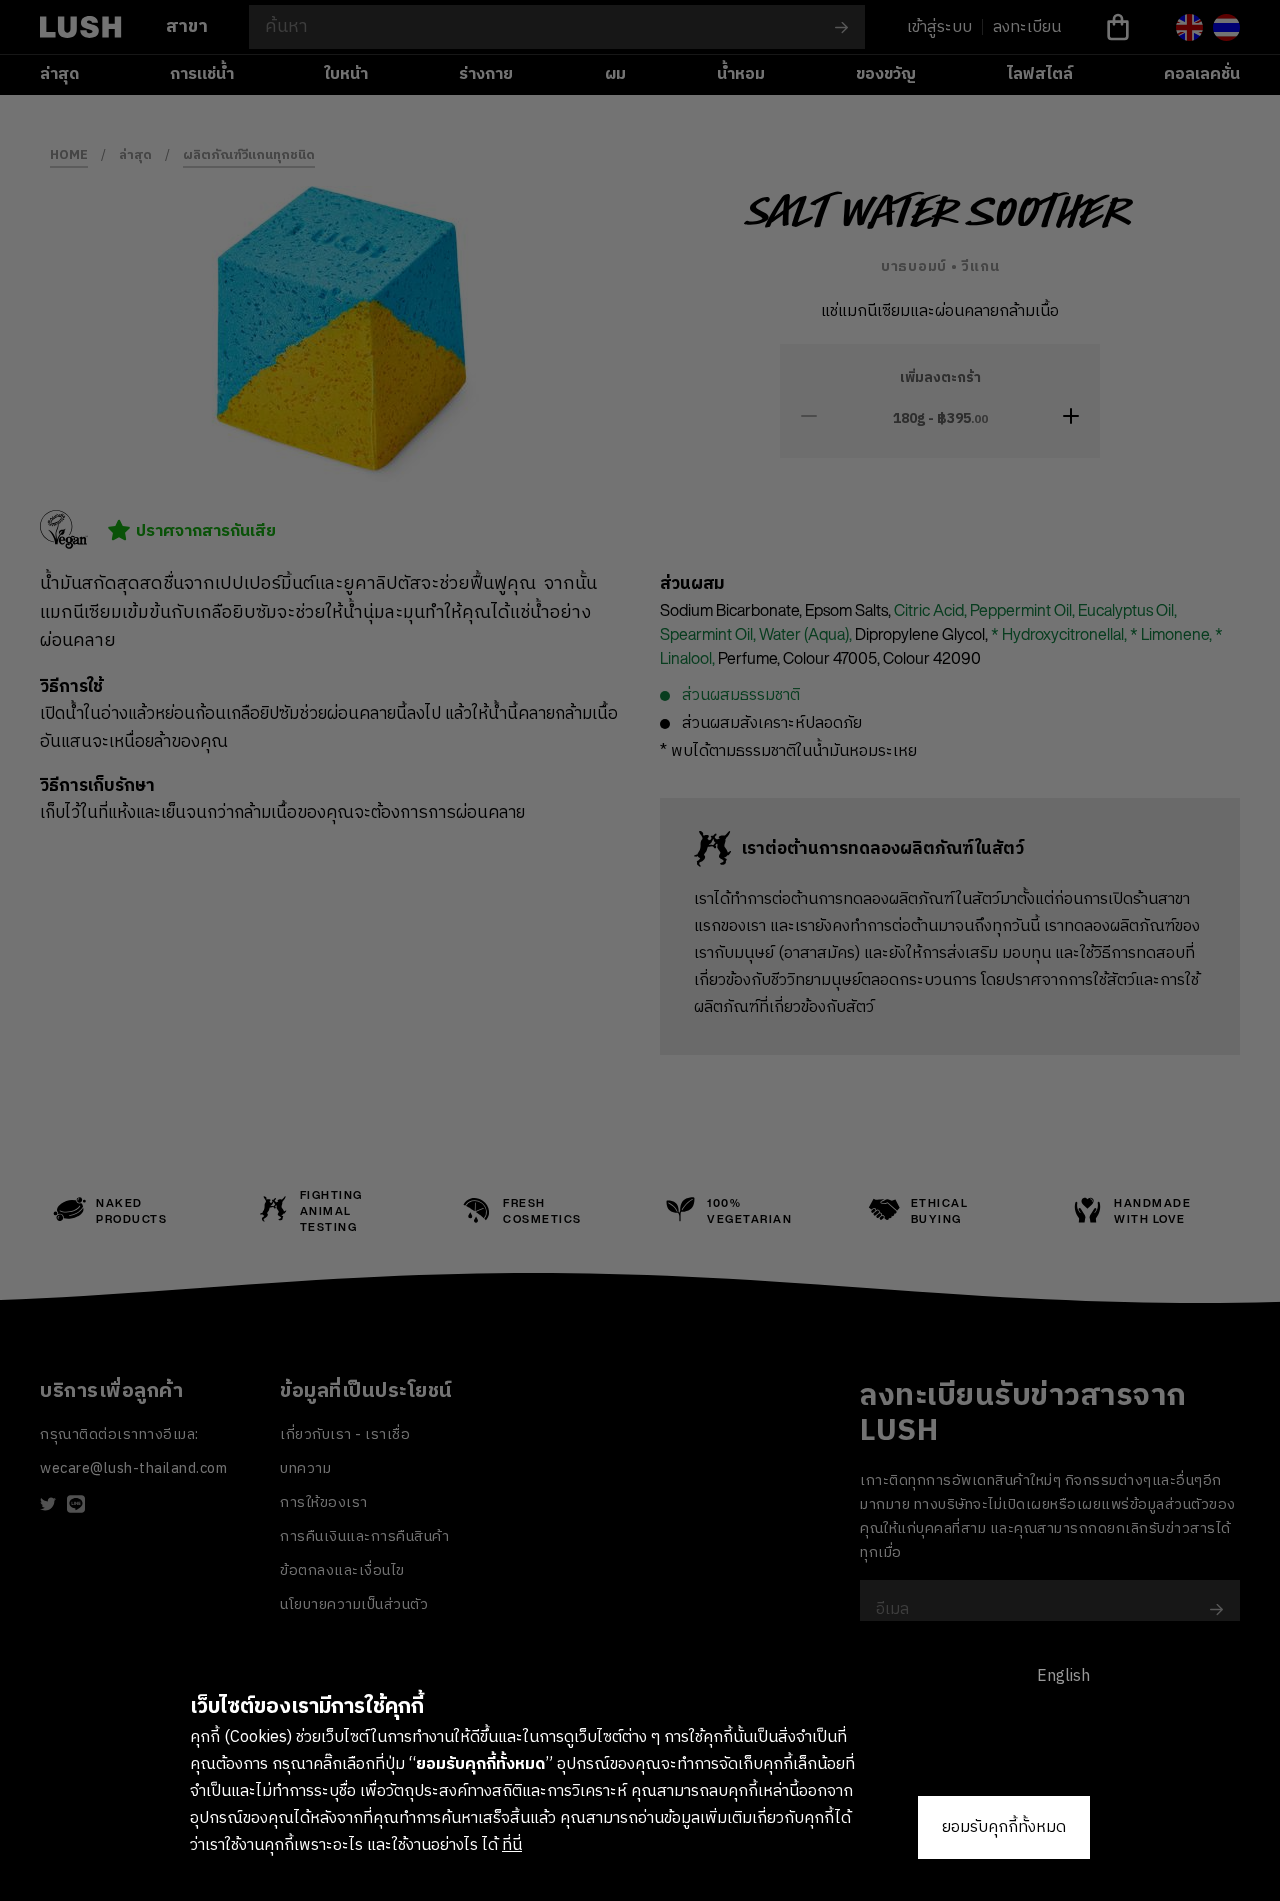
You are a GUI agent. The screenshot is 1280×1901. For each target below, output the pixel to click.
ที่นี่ (512, 1845)
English (1063, 1676)
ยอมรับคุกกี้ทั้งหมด (1004, 1827)
